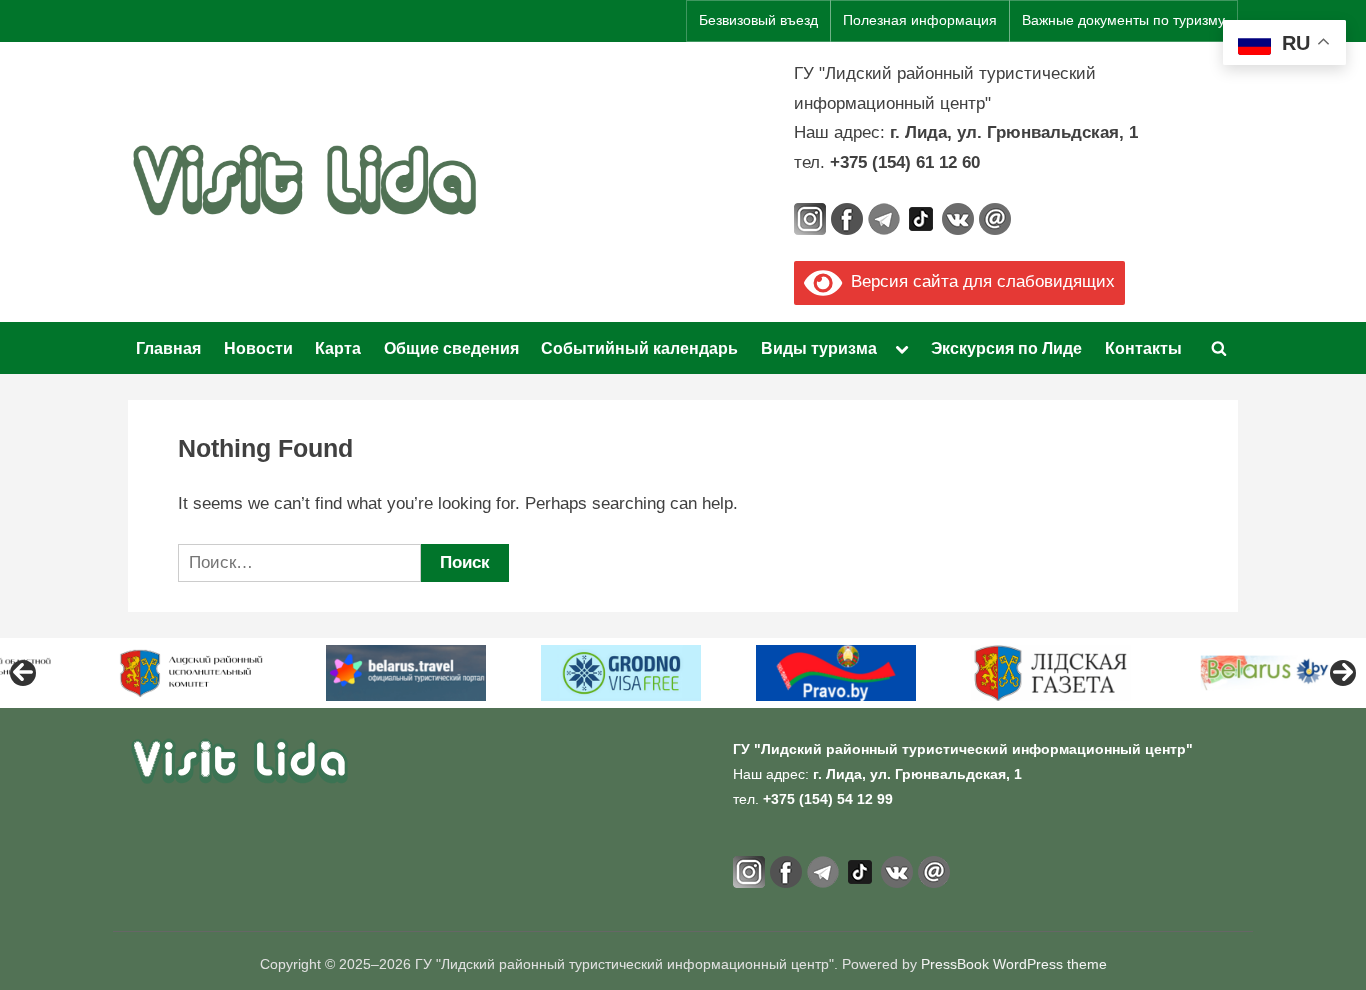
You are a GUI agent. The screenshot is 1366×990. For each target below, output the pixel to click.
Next (1343, 673)
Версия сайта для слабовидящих (978, 281)
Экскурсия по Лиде (1006, 348)
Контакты (1143, 348)
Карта (338, 348)
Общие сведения (451, 348)
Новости (258, 348)
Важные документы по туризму (1123, 20)
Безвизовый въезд (758, 20)
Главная (168, 348)
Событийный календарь (639, 348)
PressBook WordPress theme (1014, 964)
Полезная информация (920, 20)
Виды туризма (819, 348)
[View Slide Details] (191, 673)
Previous (23, 673)
